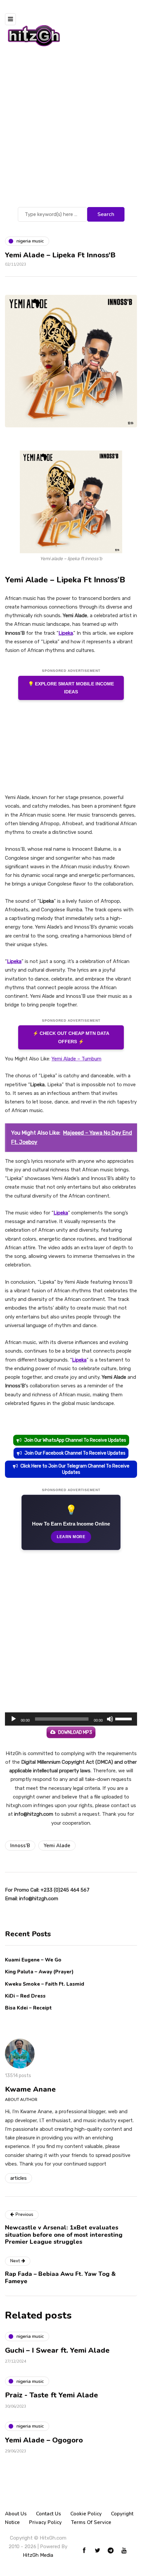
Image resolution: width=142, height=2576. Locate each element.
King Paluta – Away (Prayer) (39, 1972)
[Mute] (110, 1719)
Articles (18, 2178)
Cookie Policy (86, 2514)
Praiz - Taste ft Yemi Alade (52, 2395)
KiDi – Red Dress (25, 1996)
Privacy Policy (45, 2522)
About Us (16, 2514)
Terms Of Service (91, 2522)
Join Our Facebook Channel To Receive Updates (75, 1453)
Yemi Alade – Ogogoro (44, 2440)
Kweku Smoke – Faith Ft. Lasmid (45, 1984)
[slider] (124, 1718)
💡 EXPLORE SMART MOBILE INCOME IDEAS (71, 688)
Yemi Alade (57, 1846)
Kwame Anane (30, 2089)
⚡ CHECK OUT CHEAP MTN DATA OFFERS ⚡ (71, 1037)
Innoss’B (20, 1846)
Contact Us (49, 2514)
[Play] (14, 1719)
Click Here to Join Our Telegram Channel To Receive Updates (75, 1469)
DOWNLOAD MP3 (75, 1732)
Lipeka (66, 633)
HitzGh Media (38, 2555)
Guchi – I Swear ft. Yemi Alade (57, 2350)
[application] (71, 1719)
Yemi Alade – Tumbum (76, 1059)
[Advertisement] (71, 131)
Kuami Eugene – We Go (33, 1960)
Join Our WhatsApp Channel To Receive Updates (75, 1440)
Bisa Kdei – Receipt (29, 2008)
